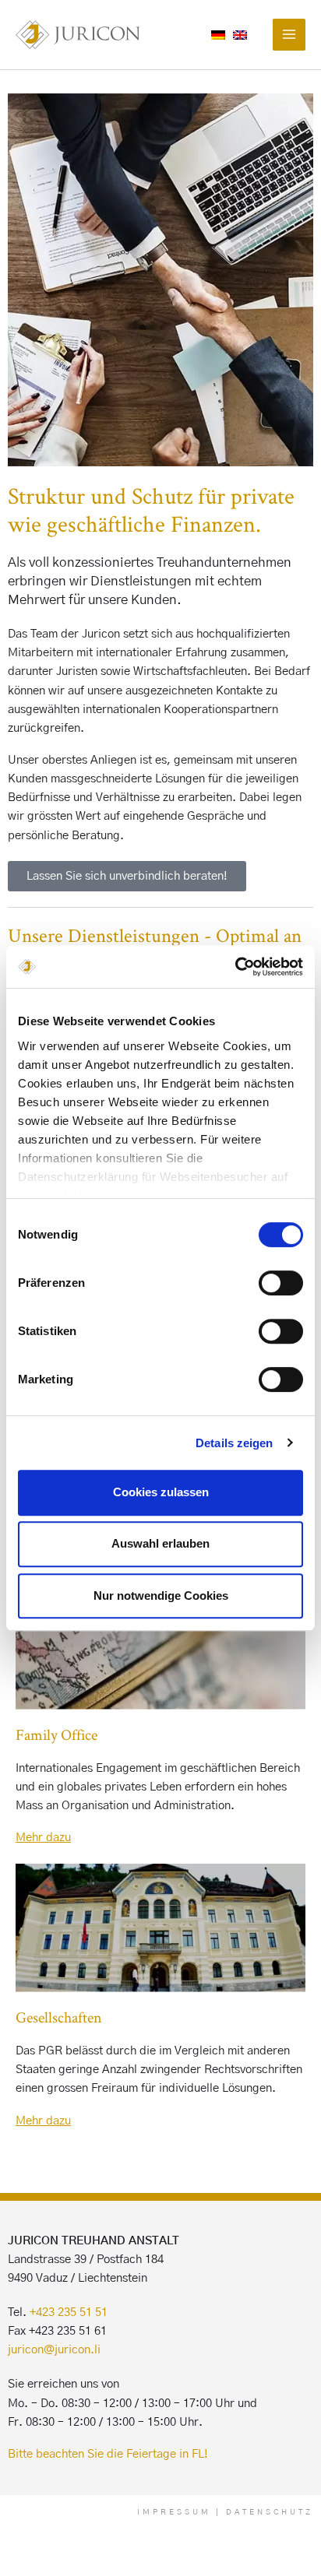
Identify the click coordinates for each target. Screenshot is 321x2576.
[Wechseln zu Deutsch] (218, 35)
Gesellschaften (59, 2017)
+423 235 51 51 (69, 2312)
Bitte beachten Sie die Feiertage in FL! (108, 2454)
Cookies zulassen (161, 1492)
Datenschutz (270, 2512)
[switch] (281, 1283)
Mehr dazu (43, 1838)
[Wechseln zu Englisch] (240, 35)
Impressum (174, 2512)
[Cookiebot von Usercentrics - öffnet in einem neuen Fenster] (235, 967)
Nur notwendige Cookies (161, 1596)
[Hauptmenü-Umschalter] (289, 35)
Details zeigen (234, 1443)
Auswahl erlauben (160, 1543)
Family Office (56, 1734)
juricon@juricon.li (54, 2350)
